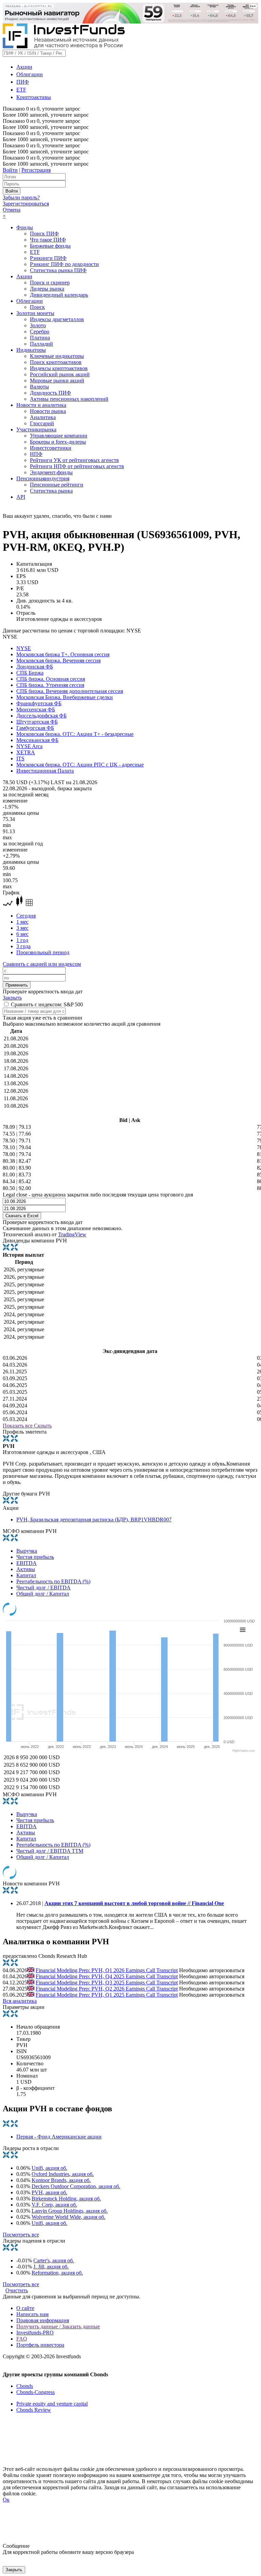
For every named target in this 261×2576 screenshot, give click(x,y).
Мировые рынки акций (57, 381)
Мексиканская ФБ (37, 740)
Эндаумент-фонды (51, 472)
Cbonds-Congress (36, 2392)
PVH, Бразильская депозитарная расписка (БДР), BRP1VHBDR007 (94, 1520)
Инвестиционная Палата (45, 771)
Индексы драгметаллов (57, 319)
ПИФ (23, 82)
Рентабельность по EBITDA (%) (53, 1581)
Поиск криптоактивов (56, 362)
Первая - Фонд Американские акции (59, 2137)
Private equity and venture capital (52, 2404)
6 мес (22, 934)
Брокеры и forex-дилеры (58, 442)
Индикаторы (31, 350)
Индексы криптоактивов (59, 368)
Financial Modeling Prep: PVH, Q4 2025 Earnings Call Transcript (107, 1976)
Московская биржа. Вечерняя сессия (58, 660)
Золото (38, 325)
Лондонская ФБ (35, 667)
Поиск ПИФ (44, 234)
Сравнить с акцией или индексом (42, 964)
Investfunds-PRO (35, 2333)
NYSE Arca (29, 746)
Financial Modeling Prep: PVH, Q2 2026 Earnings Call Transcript (107, 1989)
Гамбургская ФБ (35, 728)
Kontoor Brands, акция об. (61, 2180)
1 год (22, 940)
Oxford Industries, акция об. (63, 2174)
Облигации (30, 74)
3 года (23, 946)
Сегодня (26, 916)
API (21, 497)
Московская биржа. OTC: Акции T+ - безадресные (75, 734)
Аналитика (43, 417)
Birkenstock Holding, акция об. (66, 2199)
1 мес (22, 922)
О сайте (25, 2308)
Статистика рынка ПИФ (58, 270)
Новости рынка (48, 411)
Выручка (27, 1551)
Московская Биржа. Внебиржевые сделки (65, 697)
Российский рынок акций (60, 374)
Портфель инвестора (40, 2345)
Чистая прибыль (35, 1557)
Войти (10, 170)
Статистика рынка (51, 491)
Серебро (40, 332)
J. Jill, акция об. (51, 2267)
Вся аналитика (20, 2001)
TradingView (72, 1234)
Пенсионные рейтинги (57, 485)
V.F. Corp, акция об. (54, 2205)
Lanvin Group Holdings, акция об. (70, 2211)
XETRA (26, 752)
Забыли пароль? (21, 197)
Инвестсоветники (51, 448)
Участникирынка (36, 430)
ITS (20, 758)
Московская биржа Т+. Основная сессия (63, 654)
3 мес (22, 928)
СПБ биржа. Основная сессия (51, 679)
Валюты (39, 387)
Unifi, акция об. (49, 2168)
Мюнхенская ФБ (36, 709)
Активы (26, 1569)
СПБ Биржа (30, 673)
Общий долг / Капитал (43, 1594)
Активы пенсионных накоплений (69, 399)
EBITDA (27, 1563)
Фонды (25, 227)
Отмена (12, 210)
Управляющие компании (59, 436)
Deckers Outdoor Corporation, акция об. (76, 2186)
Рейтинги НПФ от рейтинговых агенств (77, 466)
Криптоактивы (34, 97)
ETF (21, 90)
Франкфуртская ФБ (39, 703)
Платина (40, 338)
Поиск (37, 307)
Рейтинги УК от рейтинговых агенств (74, 460)
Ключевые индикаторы (57, 356)
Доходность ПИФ (50, 393)
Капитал (26, 1575)
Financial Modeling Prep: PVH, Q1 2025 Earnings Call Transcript (107, 1995)
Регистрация (36, 170)
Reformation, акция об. (57, 2273)
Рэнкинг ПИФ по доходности (64, 264)
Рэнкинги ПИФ (48, 258)
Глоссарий (42, 423)
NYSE (24, 648)
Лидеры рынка (47, 289)
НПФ (36, 454)
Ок (6, 2500)
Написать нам (32, 2314)
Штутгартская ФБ (37, 722)
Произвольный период (43, 952)
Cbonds (25, 2386)
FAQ (22, 2339)
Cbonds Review (34, 2410)
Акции (24, 67)
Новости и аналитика (41, 405)
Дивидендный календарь (59, 295)
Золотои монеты (35, 313)
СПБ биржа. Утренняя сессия (50, 685)
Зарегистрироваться (26, 204)
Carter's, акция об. (54, 2260)
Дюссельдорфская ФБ (41, 716)
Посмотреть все (21, 2235)
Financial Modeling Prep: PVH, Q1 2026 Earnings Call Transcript (107, 1970)
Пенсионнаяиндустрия (43, 478)
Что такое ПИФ (48, 240)
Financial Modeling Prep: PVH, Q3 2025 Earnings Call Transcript (107, 1983)
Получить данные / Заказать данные (58, 2326)
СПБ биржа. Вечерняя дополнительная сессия (70, 691)
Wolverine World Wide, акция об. (68, 2217)
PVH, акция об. (49, 2192)
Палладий (41, 344)
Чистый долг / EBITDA (43, 1588)
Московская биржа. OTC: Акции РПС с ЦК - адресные (80, 765)
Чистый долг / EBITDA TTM (50, 1851)
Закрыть (12, 998)
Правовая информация (43, 2320)
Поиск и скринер (50, 283)
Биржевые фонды (50, 246)
